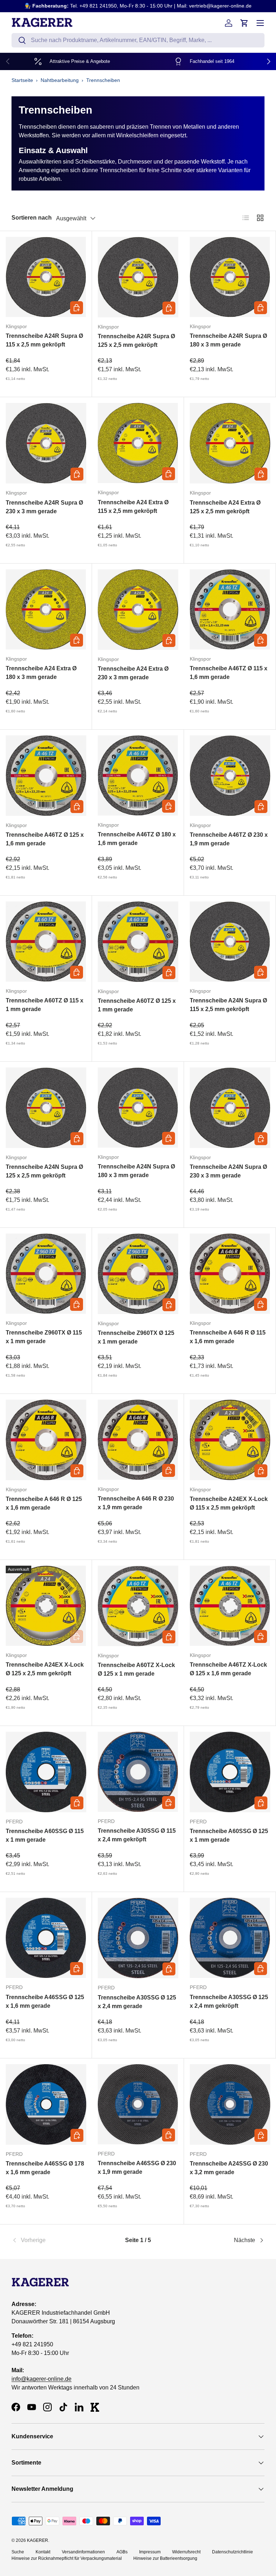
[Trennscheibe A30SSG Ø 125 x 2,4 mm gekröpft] (230, 1938)
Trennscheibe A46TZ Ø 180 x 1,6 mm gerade (137, 839)
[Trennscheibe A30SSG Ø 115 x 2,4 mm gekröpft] (138, 1772)
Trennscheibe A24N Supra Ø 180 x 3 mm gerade (136, 1171)
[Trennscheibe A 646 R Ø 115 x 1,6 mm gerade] (230, 1274)
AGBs (122, 2552)
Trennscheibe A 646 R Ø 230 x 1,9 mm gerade (136, 1503)
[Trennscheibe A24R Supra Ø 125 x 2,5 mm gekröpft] (138, 277)
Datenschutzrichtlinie (233, 2552)
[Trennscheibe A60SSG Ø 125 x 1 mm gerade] (230, 1772)
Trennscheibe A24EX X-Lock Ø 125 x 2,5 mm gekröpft (45, 1669)
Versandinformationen (83, 2552)
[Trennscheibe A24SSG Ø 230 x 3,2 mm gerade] (230, 2104)
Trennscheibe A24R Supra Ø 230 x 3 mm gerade (44, 507)
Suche (18, 2552)
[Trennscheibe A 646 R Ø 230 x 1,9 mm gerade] (138, 1440)
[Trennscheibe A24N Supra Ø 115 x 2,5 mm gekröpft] (230, 942)
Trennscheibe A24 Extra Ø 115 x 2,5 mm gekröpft (133, 507)
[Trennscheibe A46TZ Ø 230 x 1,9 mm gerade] (230, 776)
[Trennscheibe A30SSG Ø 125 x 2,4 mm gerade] (138, 1938)
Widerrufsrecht (186, 2552)
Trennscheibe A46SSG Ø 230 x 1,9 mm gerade (137, 2168)
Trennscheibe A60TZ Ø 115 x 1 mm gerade (45, 1005)
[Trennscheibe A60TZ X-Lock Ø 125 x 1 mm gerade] (138, 1606)
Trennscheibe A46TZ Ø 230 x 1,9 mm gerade (229, 839)
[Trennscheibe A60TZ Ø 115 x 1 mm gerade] (46, 942)
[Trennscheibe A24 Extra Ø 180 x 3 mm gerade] (46, 609)
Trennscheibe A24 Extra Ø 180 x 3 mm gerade (41, 673)
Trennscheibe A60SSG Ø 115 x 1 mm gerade (45, 1835)
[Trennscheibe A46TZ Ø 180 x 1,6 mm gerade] (138, 775)
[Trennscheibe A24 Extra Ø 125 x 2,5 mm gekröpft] (230, 443)
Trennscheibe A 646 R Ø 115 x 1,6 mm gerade (228, 1337)
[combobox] (138, 40)
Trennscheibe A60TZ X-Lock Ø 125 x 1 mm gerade (136, 1669)
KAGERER (38, 2540)
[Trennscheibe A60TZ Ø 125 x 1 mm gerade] (138, 942)
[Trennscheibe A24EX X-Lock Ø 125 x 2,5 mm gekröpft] (46, 1606)
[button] (244, 23)
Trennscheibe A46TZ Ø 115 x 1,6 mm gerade (229, 673)
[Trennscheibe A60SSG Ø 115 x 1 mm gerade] (46, 1772)
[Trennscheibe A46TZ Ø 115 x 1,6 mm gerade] (230, 609)
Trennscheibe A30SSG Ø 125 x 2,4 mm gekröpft (229, 2001)
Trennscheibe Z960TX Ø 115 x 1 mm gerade (44, 1337)
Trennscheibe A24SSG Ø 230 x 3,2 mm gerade (229, 2168)
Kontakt (43, 2552)
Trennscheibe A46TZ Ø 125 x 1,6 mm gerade (45, 839)
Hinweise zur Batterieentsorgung (165, 2558)
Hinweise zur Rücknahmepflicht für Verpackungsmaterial (67, 2558)
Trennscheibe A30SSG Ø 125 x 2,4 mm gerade (137, 2002)
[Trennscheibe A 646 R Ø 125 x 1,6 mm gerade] (46, 1440)
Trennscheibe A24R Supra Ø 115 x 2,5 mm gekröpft (44, 340)
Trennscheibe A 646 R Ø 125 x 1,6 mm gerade (44, 1503)
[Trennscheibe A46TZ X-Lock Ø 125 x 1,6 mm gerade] (230, 1606)
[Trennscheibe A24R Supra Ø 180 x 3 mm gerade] (230, 277)
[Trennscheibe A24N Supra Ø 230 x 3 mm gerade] (230, 1108)
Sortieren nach (32, 218)
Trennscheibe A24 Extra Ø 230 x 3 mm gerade (133, 673)
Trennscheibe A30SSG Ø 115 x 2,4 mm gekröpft (137, 1835)
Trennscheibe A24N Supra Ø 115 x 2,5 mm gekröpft (228, 1005)
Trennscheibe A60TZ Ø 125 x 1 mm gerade (137, 1005)
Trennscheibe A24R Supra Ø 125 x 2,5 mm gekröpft (136, 341)
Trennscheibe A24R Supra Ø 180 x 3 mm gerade (228, 340)
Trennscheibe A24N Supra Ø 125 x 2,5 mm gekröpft (44, 1171)
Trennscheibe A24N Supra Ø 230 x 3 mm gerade (228, 1171)
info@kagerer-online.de (42, 2379)
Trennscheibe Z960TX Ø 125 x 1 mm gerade (136, 1337)
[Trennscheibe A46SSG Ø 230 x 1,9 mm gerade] (138, 2104)
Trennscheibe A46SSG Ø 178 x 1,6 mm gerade (45, 2168)
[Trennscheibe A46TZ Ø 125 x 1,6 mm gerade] (46, 776)
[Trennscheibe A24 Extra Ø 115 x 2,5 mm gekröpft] (138, 443)
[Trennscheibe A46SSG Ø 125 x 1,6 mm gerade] (46, 1938)
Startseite (22, 80)
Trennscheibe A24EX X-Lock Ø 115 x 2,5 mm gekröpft (229, 1503)
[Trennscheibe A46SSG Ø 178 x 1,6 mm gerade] (46, 2104)
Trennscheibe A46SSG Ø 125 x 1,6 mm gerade (45, 2001)
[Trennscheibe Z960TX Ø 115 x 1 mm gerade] (46, 1274)
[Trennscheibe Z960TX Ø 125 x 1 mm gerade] (138, 1274)
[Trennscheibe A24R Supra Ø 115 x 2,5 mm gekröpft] (46, 277)
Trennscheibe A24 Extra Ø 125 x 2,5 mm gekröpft (225, 507)
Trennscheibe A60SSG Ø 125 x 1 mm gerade (229, 1835)
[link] (54, 2240)
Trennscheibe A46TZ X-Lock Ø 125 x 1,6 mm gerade (228, 1669)
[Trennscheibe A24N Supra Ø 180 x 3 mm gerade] (138, 1108)
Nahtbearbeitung (60, 80)
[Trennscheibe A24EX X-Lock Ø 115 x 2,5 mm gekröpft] (230, 1440)
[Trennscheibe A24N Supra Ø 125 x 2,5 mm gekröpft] (46, 1108)
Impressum (150, 2552)
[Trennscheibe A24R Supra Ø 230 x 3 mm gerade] (46, 443)
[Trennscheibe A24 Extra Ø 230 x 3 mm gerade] (138, 610)
